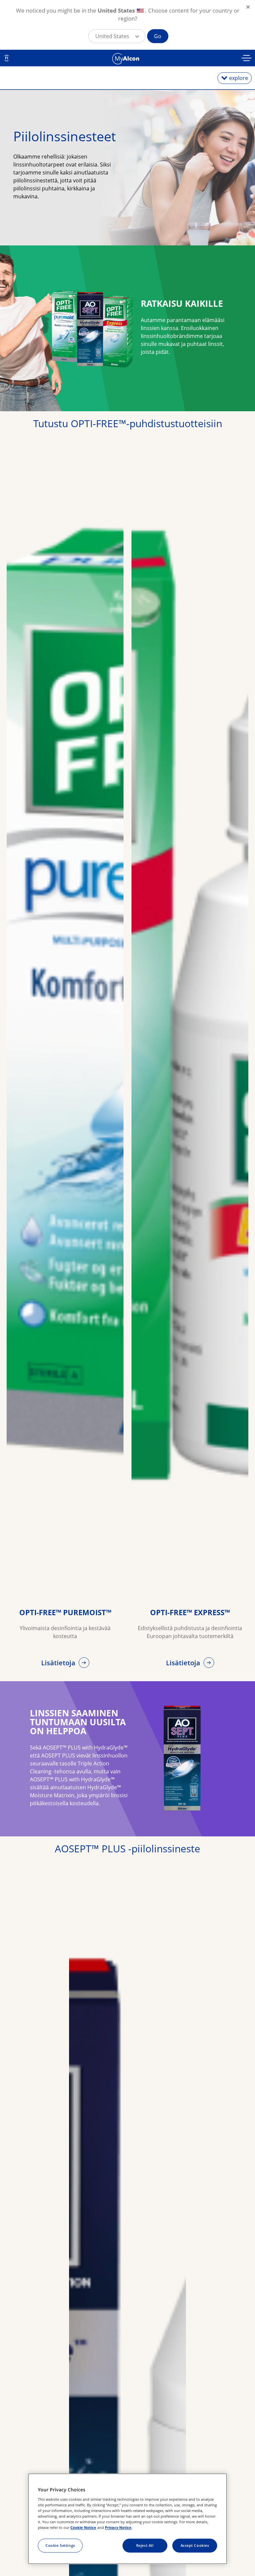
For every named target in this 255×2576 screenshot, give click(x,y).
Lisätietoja (59, 1663)
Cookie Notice (83, 2527)
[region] (127, 2519)
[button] (117, 36)
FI (7, 58)
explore (239, 78)
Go (158, 36)
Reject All (145, 2545)
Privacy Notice (118, 2527)
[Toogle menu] (247, 59)
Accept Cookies (195, 2545)
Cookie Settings (60, 2545)
